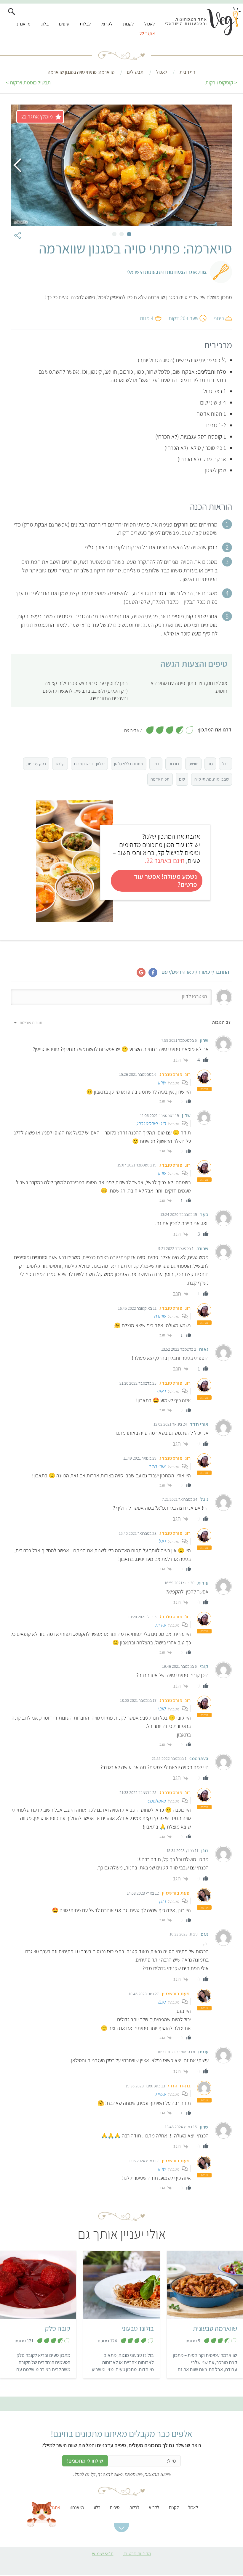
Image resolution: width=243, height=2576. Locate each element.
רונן (162, 1901)
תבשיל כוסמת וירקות (30, 82)
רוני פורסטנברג (151, 1123)
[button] (121, 2528)
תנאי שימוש (103, 2553)
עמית (160, 2094)
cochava (156, 1801)
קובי (162, 1708)
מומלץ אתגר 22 (37, 117)
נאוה (161, 1391)
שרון (162, 1082)
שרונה (160, 1316)
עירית (160, 1625)
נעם (162, 2002)
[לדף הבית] (203, 23)
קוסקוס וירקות (219, 82)
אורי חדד (157, 1466)
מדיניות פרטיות (137, 2553)
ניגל (162, 1541)
